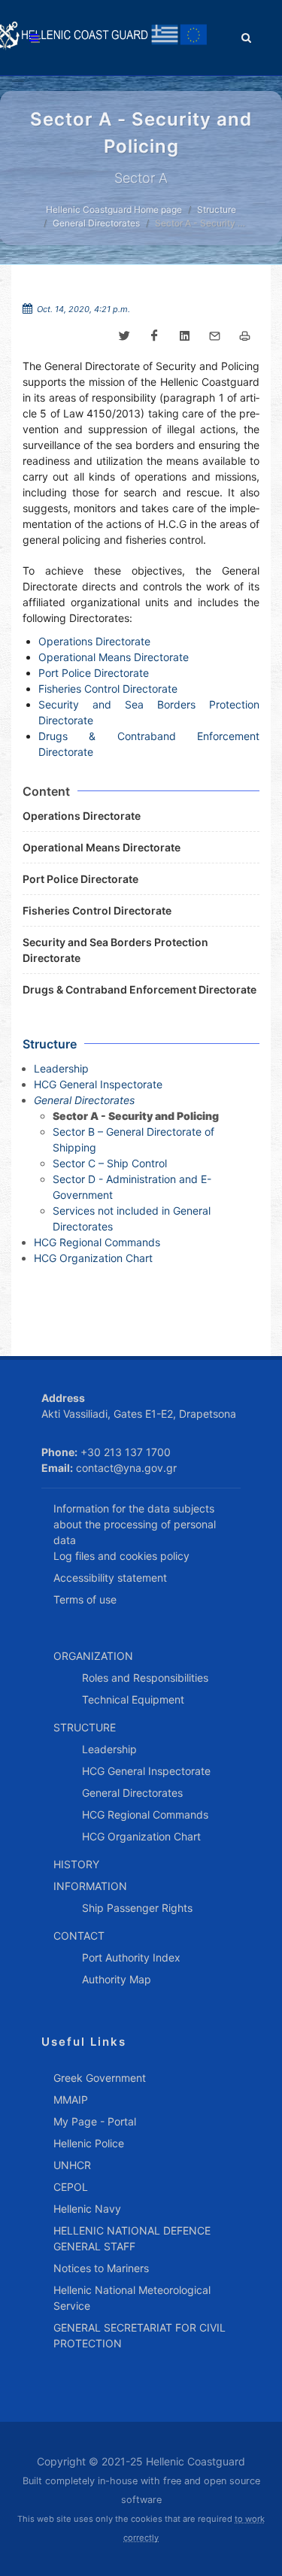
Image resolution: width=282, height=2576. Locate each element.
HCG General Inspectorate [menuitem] (146, 1771)
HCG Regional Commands (97, 1242)
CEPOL (71, 2187)
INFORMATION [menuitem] (90, 1886)
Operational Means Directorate (114, 657)
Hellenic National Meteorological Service (132, 2298)
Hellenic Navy (87, 2209)
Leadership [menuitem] (109, 1749)
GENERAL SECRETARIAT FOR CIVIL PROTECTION (139, 2335)
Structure (217, 209)
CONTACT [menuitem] (79, 1936)
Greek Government (100, 2078)
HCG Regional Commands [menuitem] (145, 1814)
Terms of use (85, 1599)
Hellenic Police (89, 2143)
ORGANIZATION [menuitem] (93, 1656)
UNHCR (72, 2165)
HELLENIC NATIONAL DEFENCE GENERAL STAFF (132, 2238)
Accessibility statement (110, 1578)
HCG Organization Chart (93, 1258)
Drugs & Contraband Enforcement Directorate (139, 989)
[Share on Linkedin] (184, 336)
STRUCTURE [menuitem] (85, 1727)
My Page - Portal (95, 2121)
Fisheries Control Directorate (108, 689)
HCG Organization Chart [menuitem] (141, 1836)
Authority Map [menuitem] (117, 1979)
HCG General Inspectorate (98, 1084)
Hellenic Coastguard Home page (114, 209)
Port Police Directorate (94, 673)
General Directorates (96, 223)
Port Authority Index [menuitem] (131, 1957)
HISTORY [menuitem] (76, 1864)
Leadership (61, 1068)
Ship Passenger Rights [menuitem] (137, 1908)
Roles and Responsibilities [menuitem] (145, 1678)
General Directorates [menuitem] (132, 1793)
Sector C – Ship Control (110, 1163)
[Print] (244, 336)
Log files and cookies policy (121, 1556)
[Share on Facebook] (154, 336)
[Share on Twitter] (124, 336)
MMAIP (71, 2100)
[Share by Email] (214, 336)
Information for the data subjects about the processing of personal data (135, 1524)
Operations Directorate (94, 641)
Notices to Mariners (101, 2268)
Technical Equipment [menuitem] (133, 1699)
